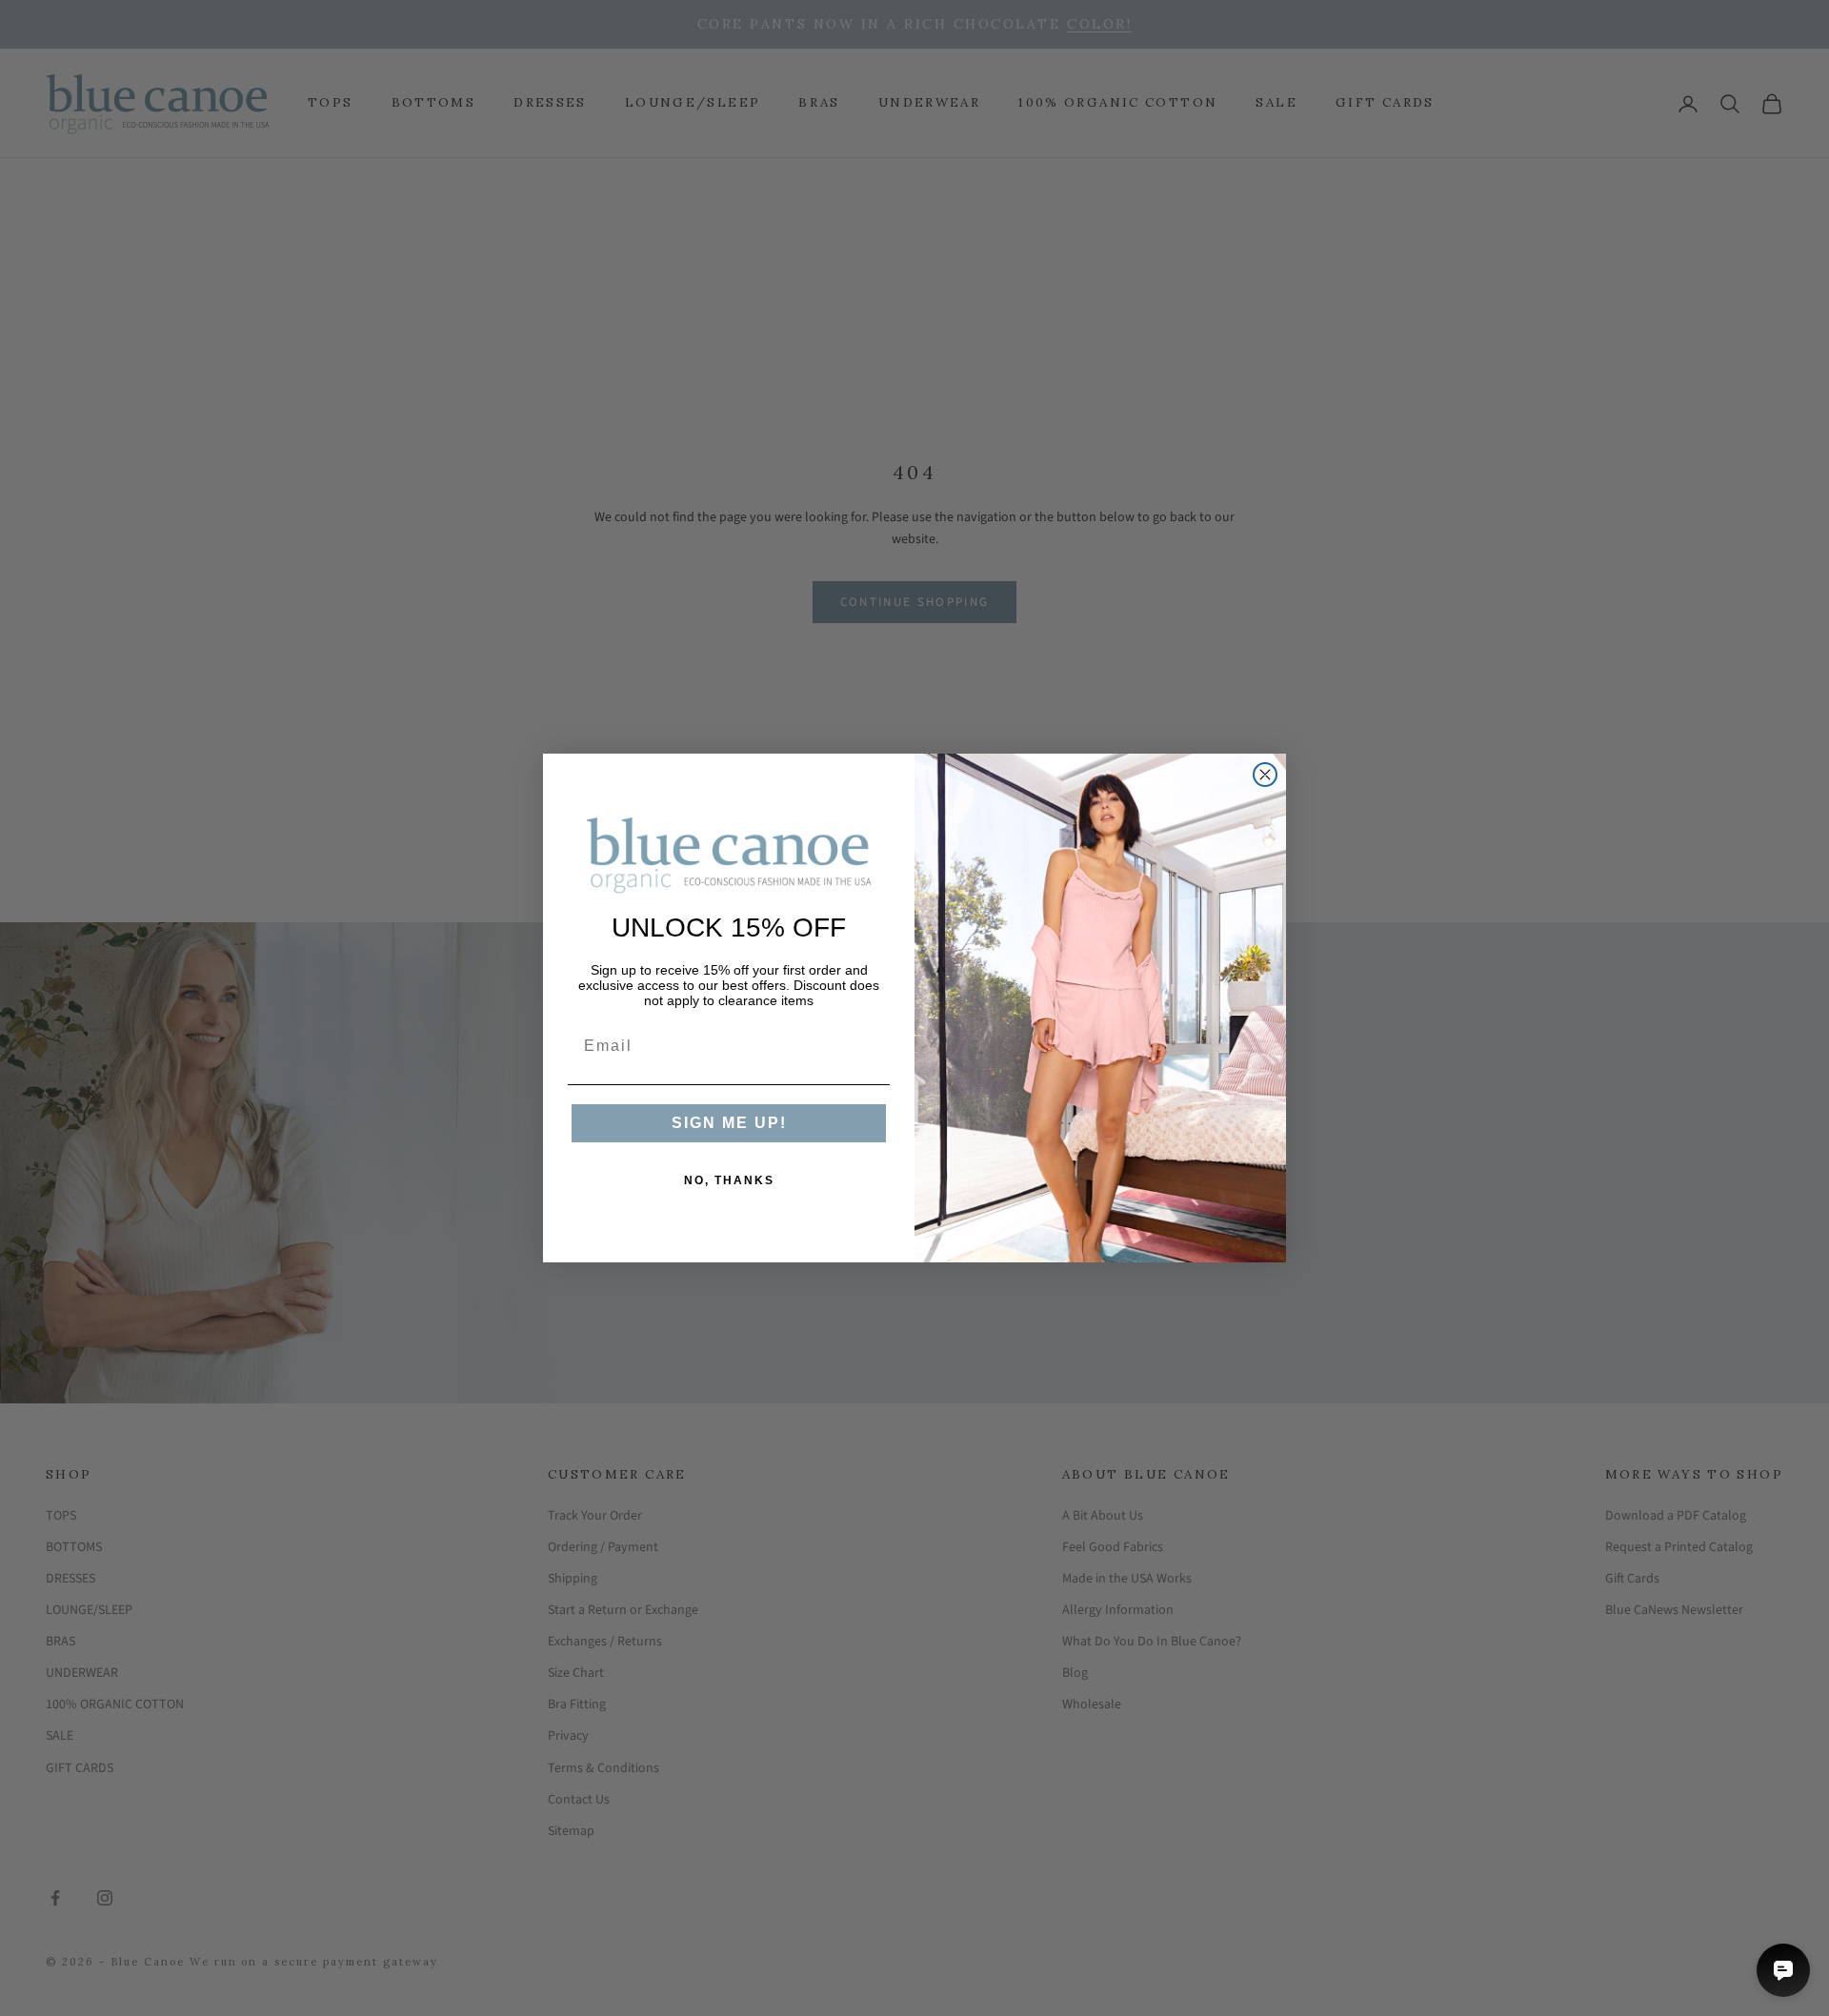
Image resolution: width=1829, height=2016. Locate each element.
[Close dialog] (1265, 775)
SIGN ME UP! (729, 1123)
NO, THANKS (729, 1180)
